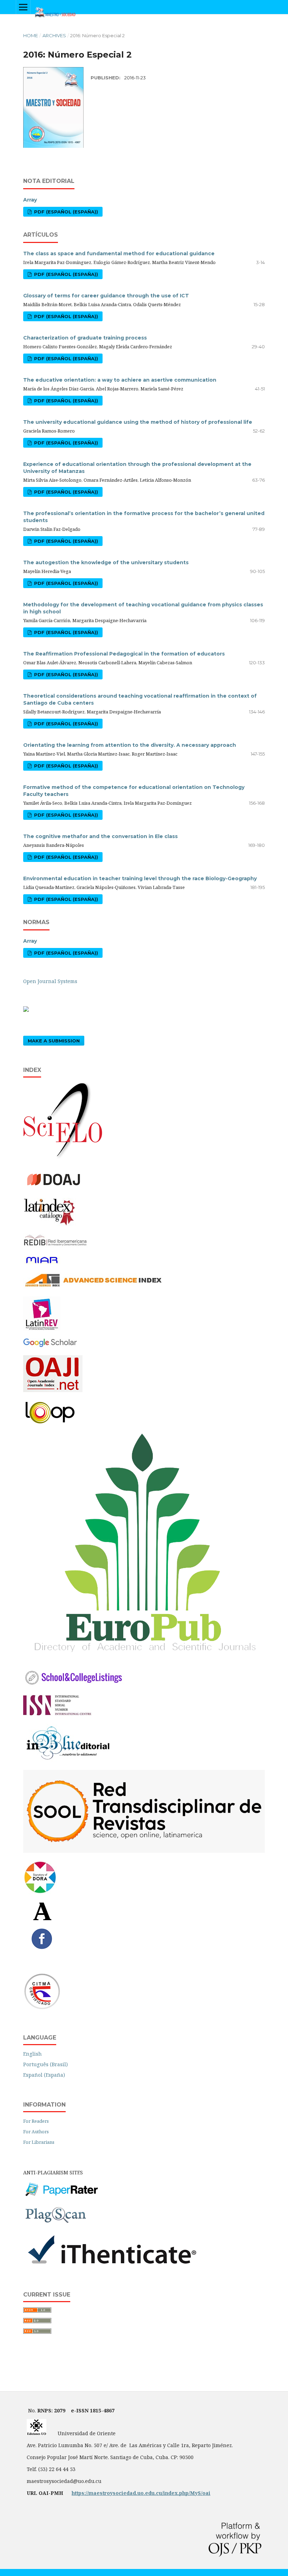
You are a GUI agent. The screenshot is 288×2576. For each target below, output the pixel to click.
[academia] (42, 1919)
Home (31, 35)
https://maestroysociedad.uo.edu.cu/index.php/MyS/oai (141, 2493)
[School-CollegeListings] (74, 1685)
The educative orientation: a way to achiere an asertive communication (120, 380)
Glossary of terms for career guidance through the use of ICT (106, 296)
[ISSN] (57, 1714)
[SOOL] (144, 1851)
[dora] (40, 1892)
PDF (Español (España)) (65, 212)
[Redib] (56, 1246)
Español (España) (44, 2075)
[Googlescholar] (50, 1346)
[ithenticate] (111, 2265)
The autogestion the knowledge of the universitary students (106, 562)
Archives (54, 35)
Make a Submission (54, 1041)
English (32, 2054)
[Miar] (42, 1263)
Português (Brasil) (45, 2064)
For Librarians (39, 2142)
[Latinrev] (42, 1329)
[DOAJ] (58, 1188)
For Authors (36, 2132)
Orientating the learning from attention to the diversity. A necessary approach (130, 745)
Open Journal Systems (50, 981)
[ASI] (93, 1287)
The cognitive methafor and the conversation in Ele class (100, 836)
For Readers (36, 2121)
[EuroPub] (144, 1658)
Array (30, 200)
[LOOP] (50, 1424)
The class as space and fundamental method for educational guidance (119, 253)
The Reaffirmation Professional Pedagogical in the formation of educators (124, 654)
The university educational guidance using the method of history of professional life (138, 422)
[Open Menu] (23, 7)
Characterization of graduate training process (85, 338)
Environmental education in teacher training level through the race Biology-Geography (140, 878)
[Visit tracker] (26, 1010)
